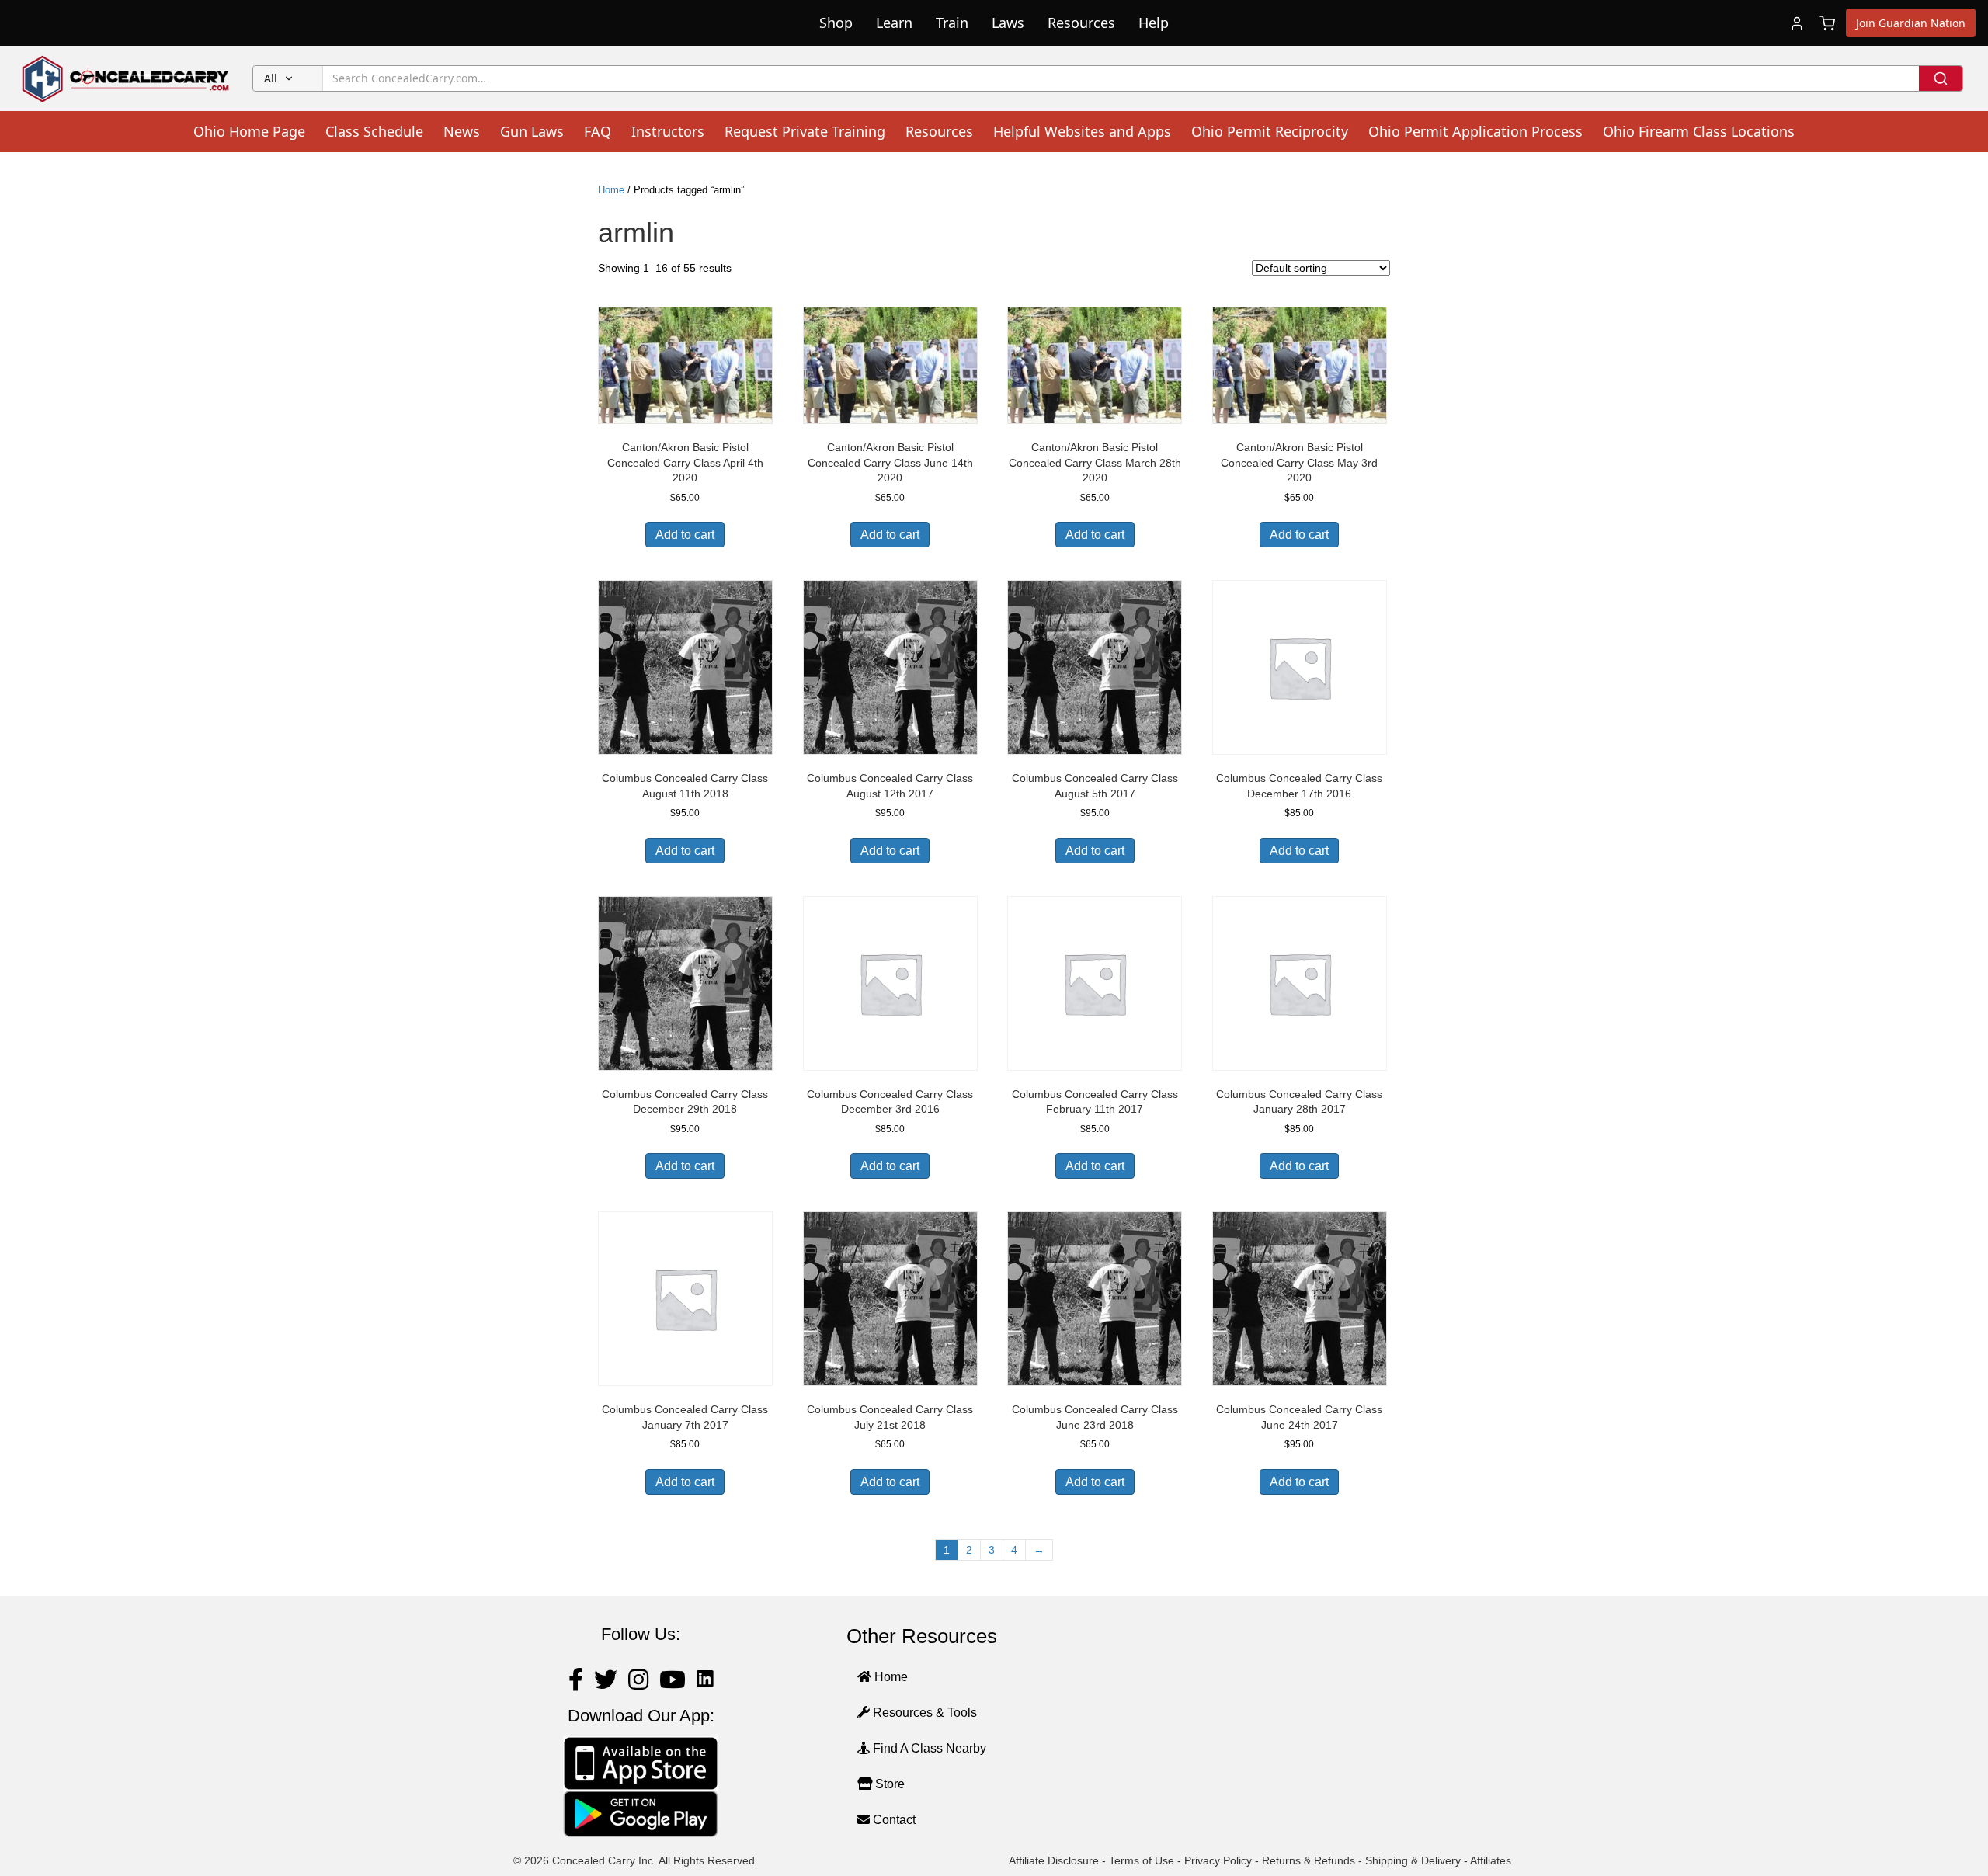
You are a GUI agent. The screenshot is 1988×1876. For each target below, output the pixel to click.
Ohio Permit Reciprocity (1270, 131)
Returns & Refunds (1309, 1860)
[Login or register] (1797, 23)
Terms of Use (1142, 1860)
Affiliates (1491, 1860)
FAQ (598, 131)
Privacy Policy (1218, 1860)
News (462, 131)
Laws (1008, 23)
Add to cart (685, 535)
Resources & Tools (923, 1713)
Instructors (668, 131)
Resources (1081, 23)
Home (611, 190)
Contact (893, 1820)
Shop (836, 23)
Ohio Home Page (249, 131)
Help (1154, 23)
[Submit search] (1941, 78)
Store (888, 1784)
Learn (894, 23)
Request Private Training (805, 131)
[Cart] (1827, 23)
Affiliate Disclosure (1054, 1860)
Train (952, 23)
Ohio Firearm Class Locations (1699, 131)
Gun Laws (532, 131)
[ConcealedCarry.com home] (126, 78)
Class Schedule (374, 131)
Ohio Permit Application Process (1475, 131)
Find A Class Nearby (928, 1748)
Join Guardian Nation (1911, 23)
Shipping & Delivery (1413, 1860)
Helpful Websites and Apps (1082, 131)
